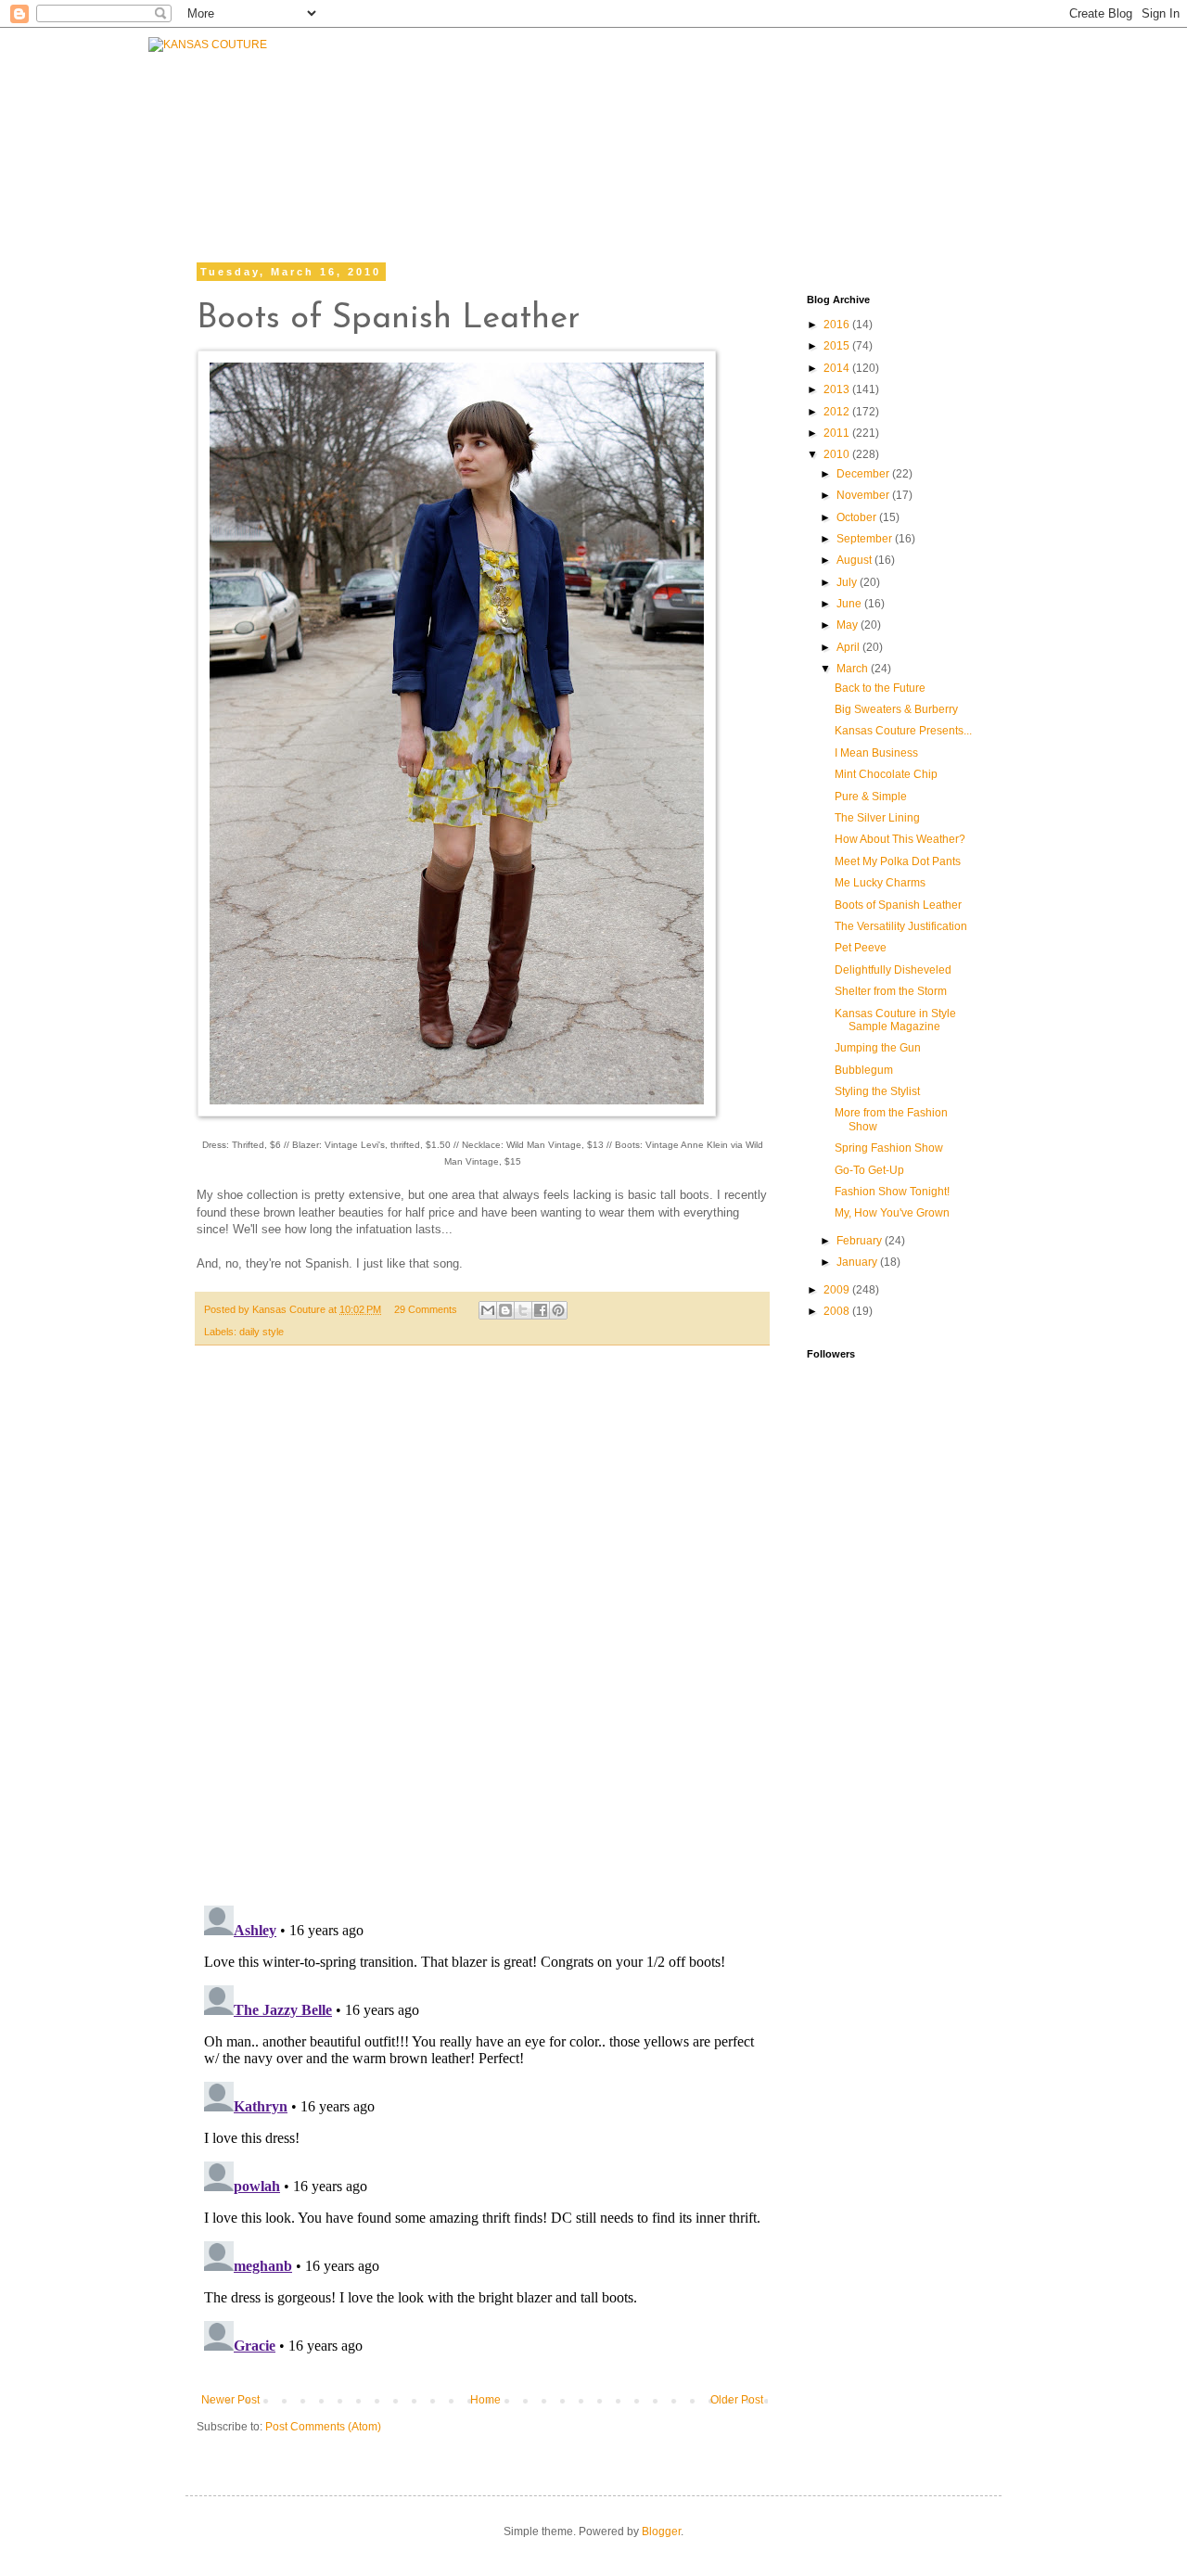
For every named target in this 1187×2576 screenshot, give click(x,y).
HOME (322, 155)
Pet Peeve (861, 948)
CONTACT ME (717, 127)
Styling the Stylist (877, 1091)
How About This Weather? (900, 839)
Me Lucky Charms (880, 883)
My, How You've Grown (892, 1213)
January (858, 1262)
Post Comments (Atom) (323, 2427)
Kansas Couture (290, 1309)
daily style (262, 1332)
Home (485, 2400)
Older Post (737, 2400)
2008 (838, 1311)
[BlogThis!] (505, 1310)
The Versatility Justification (901, 926)
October (858, 517)
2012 (838, 412)
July (848, 582)
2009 (838, 1290)
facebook (617, 174)
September (866, 539)
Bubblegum (864, 1070)
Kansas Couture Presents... (903, 731)
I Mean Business (876, 753)
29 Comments (426, 1309)
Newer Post (230, 2400)
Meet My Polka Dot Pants (898, 861)
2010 (838, 454)
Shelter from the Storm (891, 991)
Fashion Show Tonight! (892, 1192)
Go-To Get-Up (869, 1170)
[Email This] (488, 1310)
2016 (838, 325)
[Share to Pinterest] (558, 1310)
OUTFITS (512, 132)
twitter (726, 174)
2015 (838, 346)
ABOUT (606, 127)
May (849, 625)
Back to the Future (880, 688)
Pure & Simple (871, 797)
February (861, 1241)
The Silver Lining (877, 818)
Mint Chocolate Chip (886, 774)
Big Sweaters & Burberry (896, 709)
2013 (838, 389)
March (854, 669)
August (855, 560)
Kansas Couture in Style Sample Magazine (895, 1020)
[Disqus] (482, 1635)
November (864, 495)
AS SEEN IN (967, 127)
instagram (835, 174)
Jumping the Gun (878, 1048)
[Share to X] (523, 1310)
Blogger (661, 2531)
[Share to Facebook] (541, 1310)
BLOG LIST (842, 127)
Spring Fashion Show (889, 1148)
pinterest (948, 174)
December (864, 474)
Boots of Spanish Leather (898, 905)
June (850, 604)
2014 (838, 368)
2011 (838, 433)
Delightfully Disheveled (893, 970)
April (849, 647)
